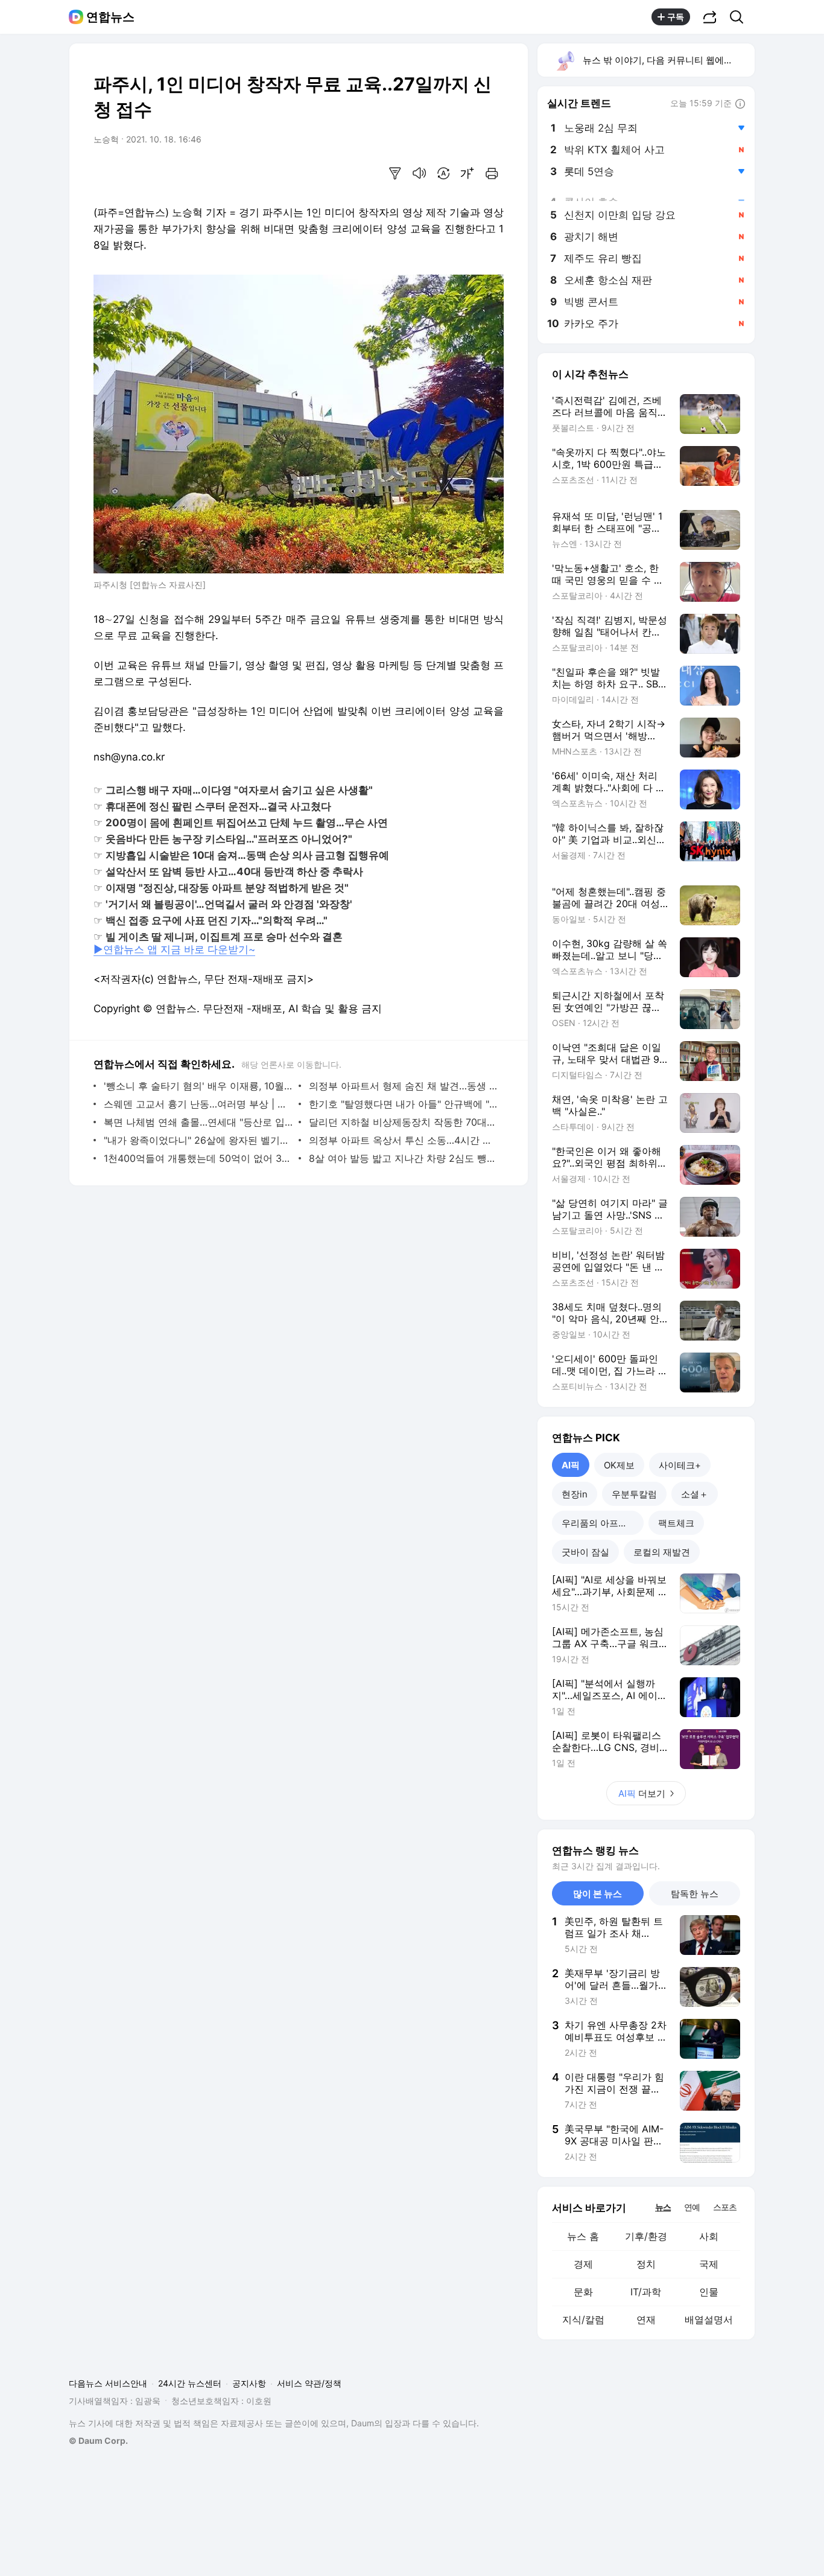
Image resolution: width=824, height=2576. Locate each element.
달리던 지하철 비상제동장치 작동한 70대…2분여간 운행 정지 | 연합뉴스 (403, 1122)
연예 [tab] (692, 2207)
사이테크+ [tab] (680, 1465)
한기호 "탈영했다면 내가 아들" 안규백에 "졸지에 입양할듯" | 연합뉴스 (403, 1104)
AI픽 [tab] (571, 1465)
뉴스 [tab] (663, 2207)
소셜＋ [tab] (695, 1494)
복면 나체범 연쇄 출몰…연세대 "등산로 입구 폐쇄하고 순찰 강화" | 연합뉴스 (198, 1122)
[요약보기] (395, 173)
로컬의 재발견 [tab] (662, 1552)
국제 (709, 2264)
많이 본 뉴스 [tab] (597, 1894)
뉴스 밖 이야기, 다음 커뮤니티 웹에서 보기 (668, 60)
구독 (676, 17)
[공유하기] (710, 17)
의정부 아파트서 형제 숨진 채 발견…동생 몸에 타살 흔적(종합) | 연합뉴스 (403, 1086)
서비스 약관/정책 (309, 2383)
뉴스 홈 (583, 2236)
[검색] (740, 17)
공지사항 (249, 2383)
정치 (646, 2264)
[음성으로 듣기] (419, 173)
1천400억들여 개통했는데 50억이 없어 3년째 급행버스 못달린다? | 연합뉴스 (198, 1158)
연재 (646, 2319)
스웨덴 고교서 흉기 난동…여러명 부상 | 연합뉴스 (198, 1104)
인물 (709, 2292)
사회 (709, 2236)
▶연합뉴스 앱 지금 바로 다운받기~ (174, 949)
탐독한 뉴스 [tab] (695, 1894)
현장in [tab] (575, 1494)
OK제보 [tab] (619, 1465)
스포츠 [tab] (725, 2207)
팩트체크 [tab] (676, 1523)
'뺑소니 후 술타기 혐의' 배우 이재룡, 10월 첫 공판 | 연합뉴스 (198, 1086)
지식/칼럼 (583, 2319)
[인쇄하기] (492, 173)
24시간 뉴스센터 (190, 2383)
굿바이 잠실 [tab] (585, 1552)
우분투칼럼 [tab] (634, 1494)
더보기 (642, 1793)
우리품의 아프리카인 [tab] (603, 1523)
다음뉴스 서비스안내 (108, 2383)
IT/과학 (646, 2292)
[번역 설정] (443, 173)
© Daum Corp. (98, 2441)
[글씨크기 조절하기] (467, 173)
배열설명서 (709, 2319)
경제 (583, 2264)
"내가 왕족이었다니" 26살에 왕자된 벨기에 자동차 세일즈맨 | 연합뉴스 (198, 1140)
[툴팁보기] (740, 104)
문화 (583, 2292)
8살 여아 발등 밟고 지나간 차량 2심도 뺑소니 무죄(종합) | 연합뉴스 (403, 1158)
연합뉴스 (110, 17)
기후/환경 (646, 2236)
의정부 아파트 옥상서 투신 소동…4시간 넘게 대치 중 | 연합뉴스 (403, 1140)
